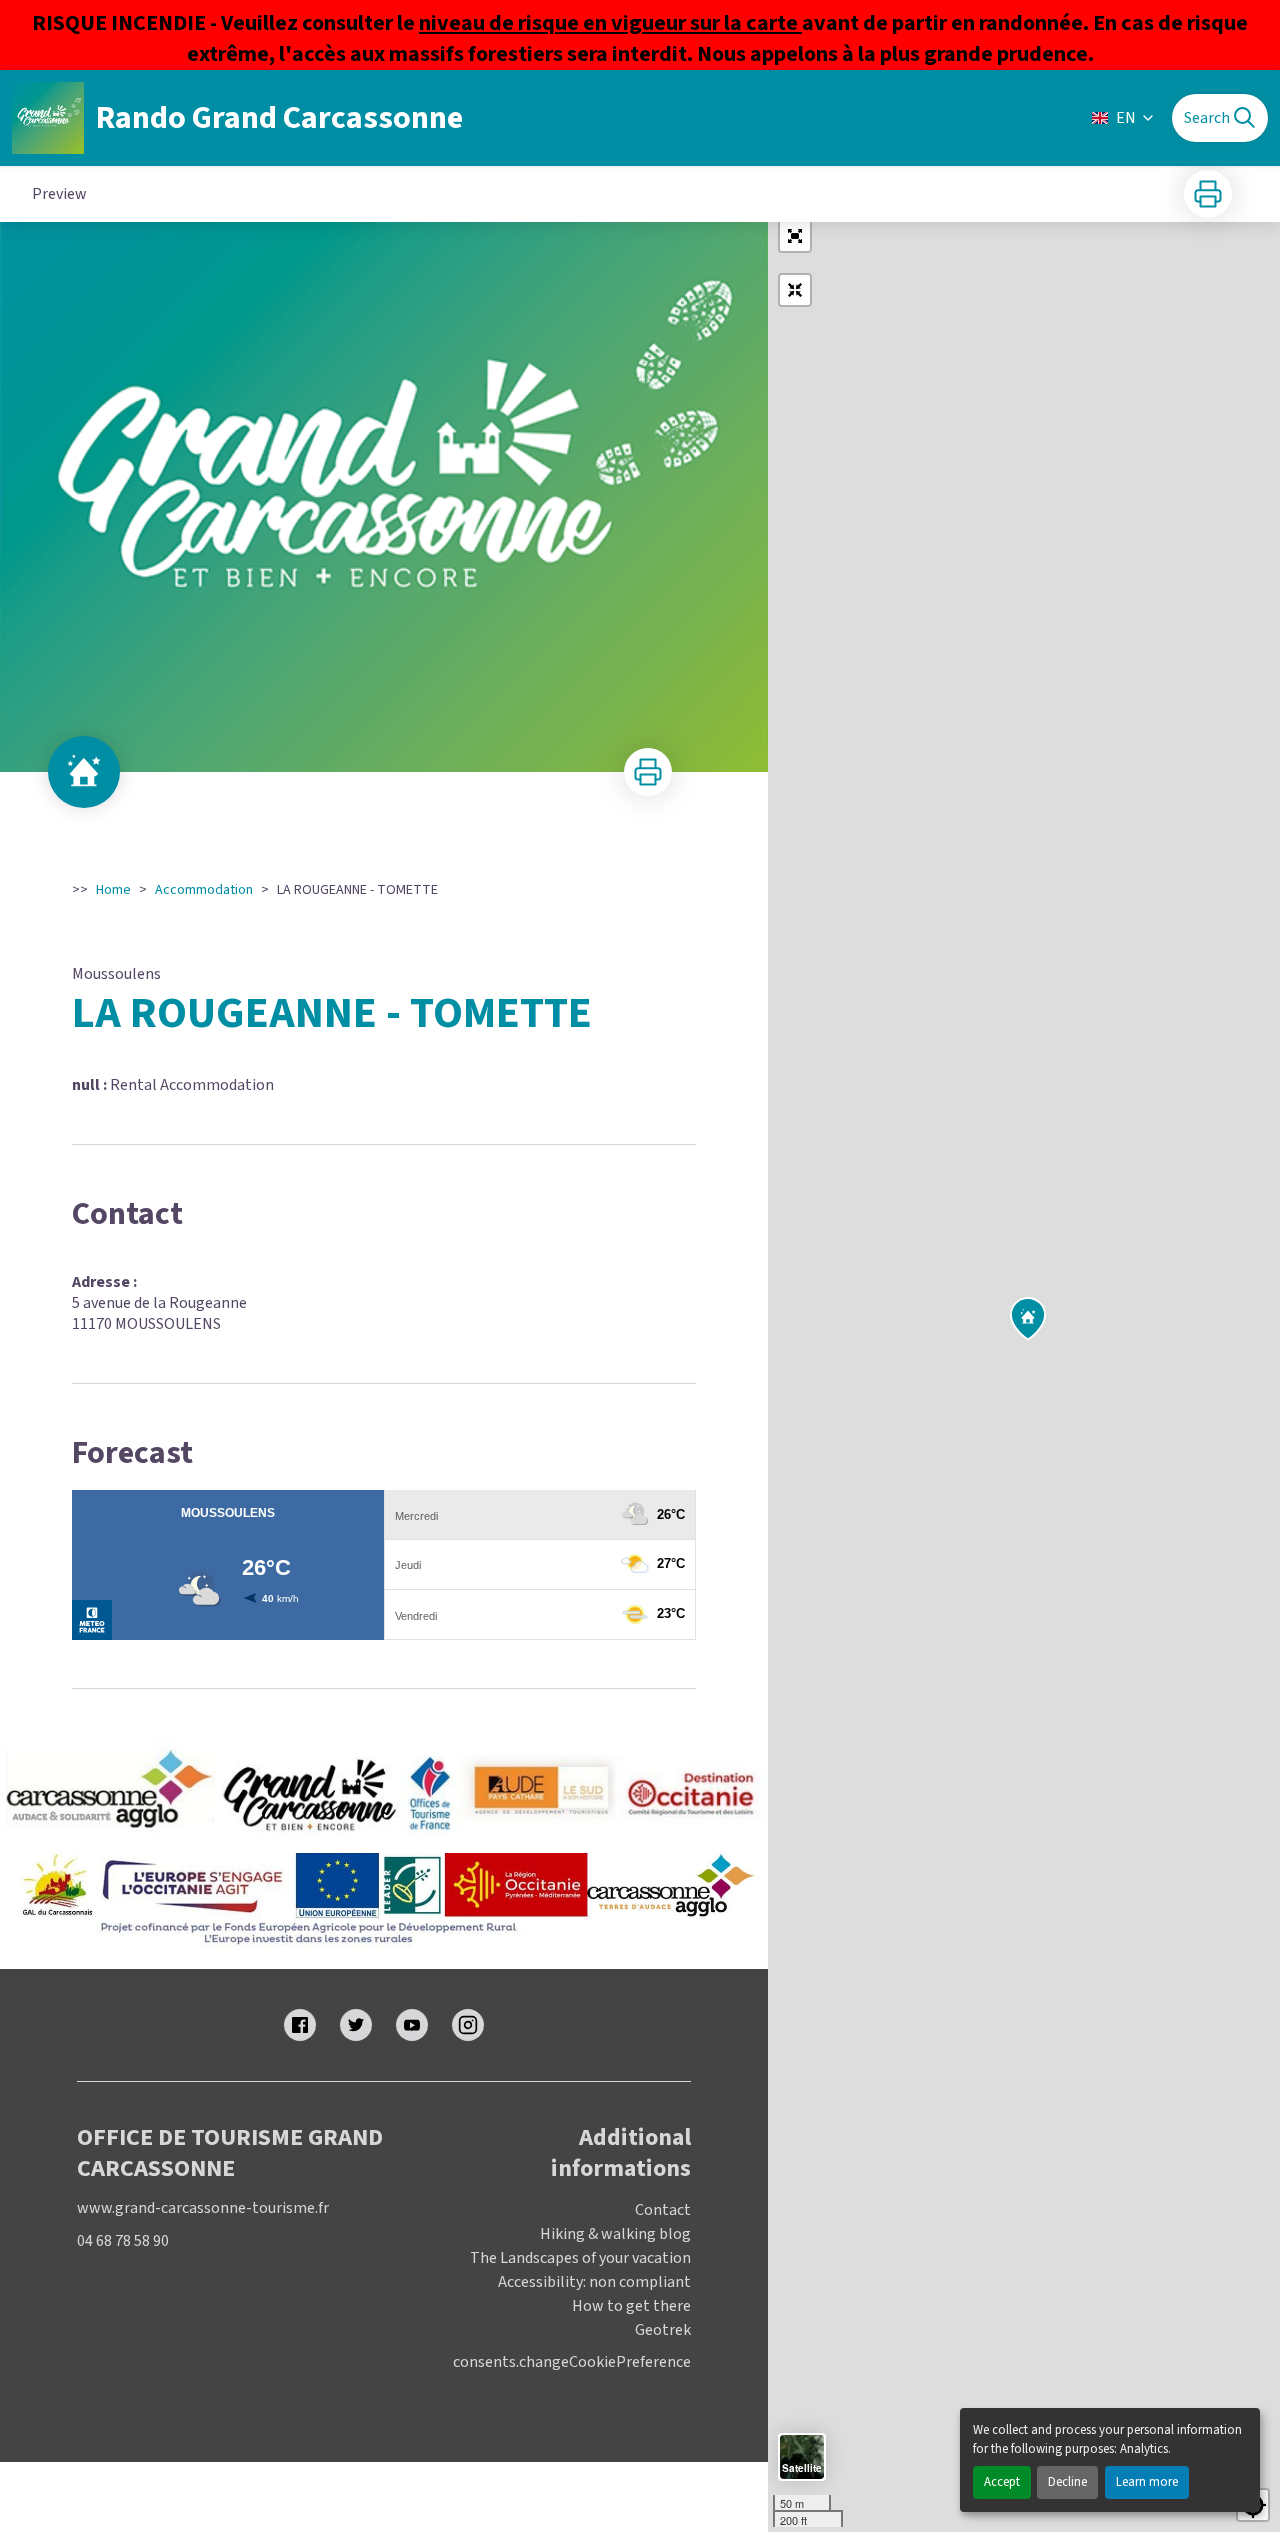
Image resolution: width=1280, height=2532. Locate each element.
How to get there (631, 2306)
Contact (663, 2210)
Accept (1002, 2482)
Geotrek (663, 2330)
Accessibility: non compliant (594, 2282)
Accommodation (204, 890)
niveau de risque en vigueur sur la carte (610, 23)
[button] (795, 236)
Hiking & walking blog (615, 2234)
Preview (59, 194)
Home (113, 890)
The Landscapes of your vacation (580, 2258)
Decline (1067, 2482)
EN (1126, 118)
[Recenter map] (795, 290)
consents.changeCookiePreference (572, 2362)
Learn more (1147, 2482)
